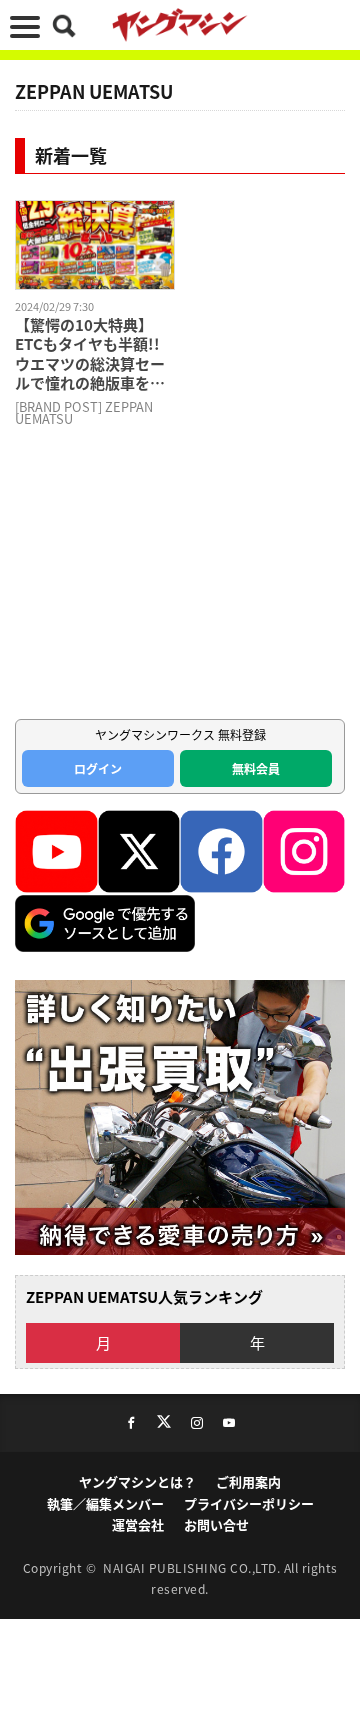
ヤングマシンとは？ (137, 1481)
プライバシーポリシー (249, 1503)
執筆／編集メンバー (105, 1503)
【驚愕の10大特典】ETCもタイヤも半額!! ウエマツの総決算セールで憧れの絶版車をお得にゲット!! (90, 354)
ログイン (98, 768)
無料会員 (256, 768)
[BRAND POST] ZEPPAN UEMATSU (84, 413)
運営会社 (138, 1524)
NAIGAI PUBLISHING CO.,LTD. (193, 1567)
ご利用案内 (248, 1481)
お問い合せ (216, 1524)
